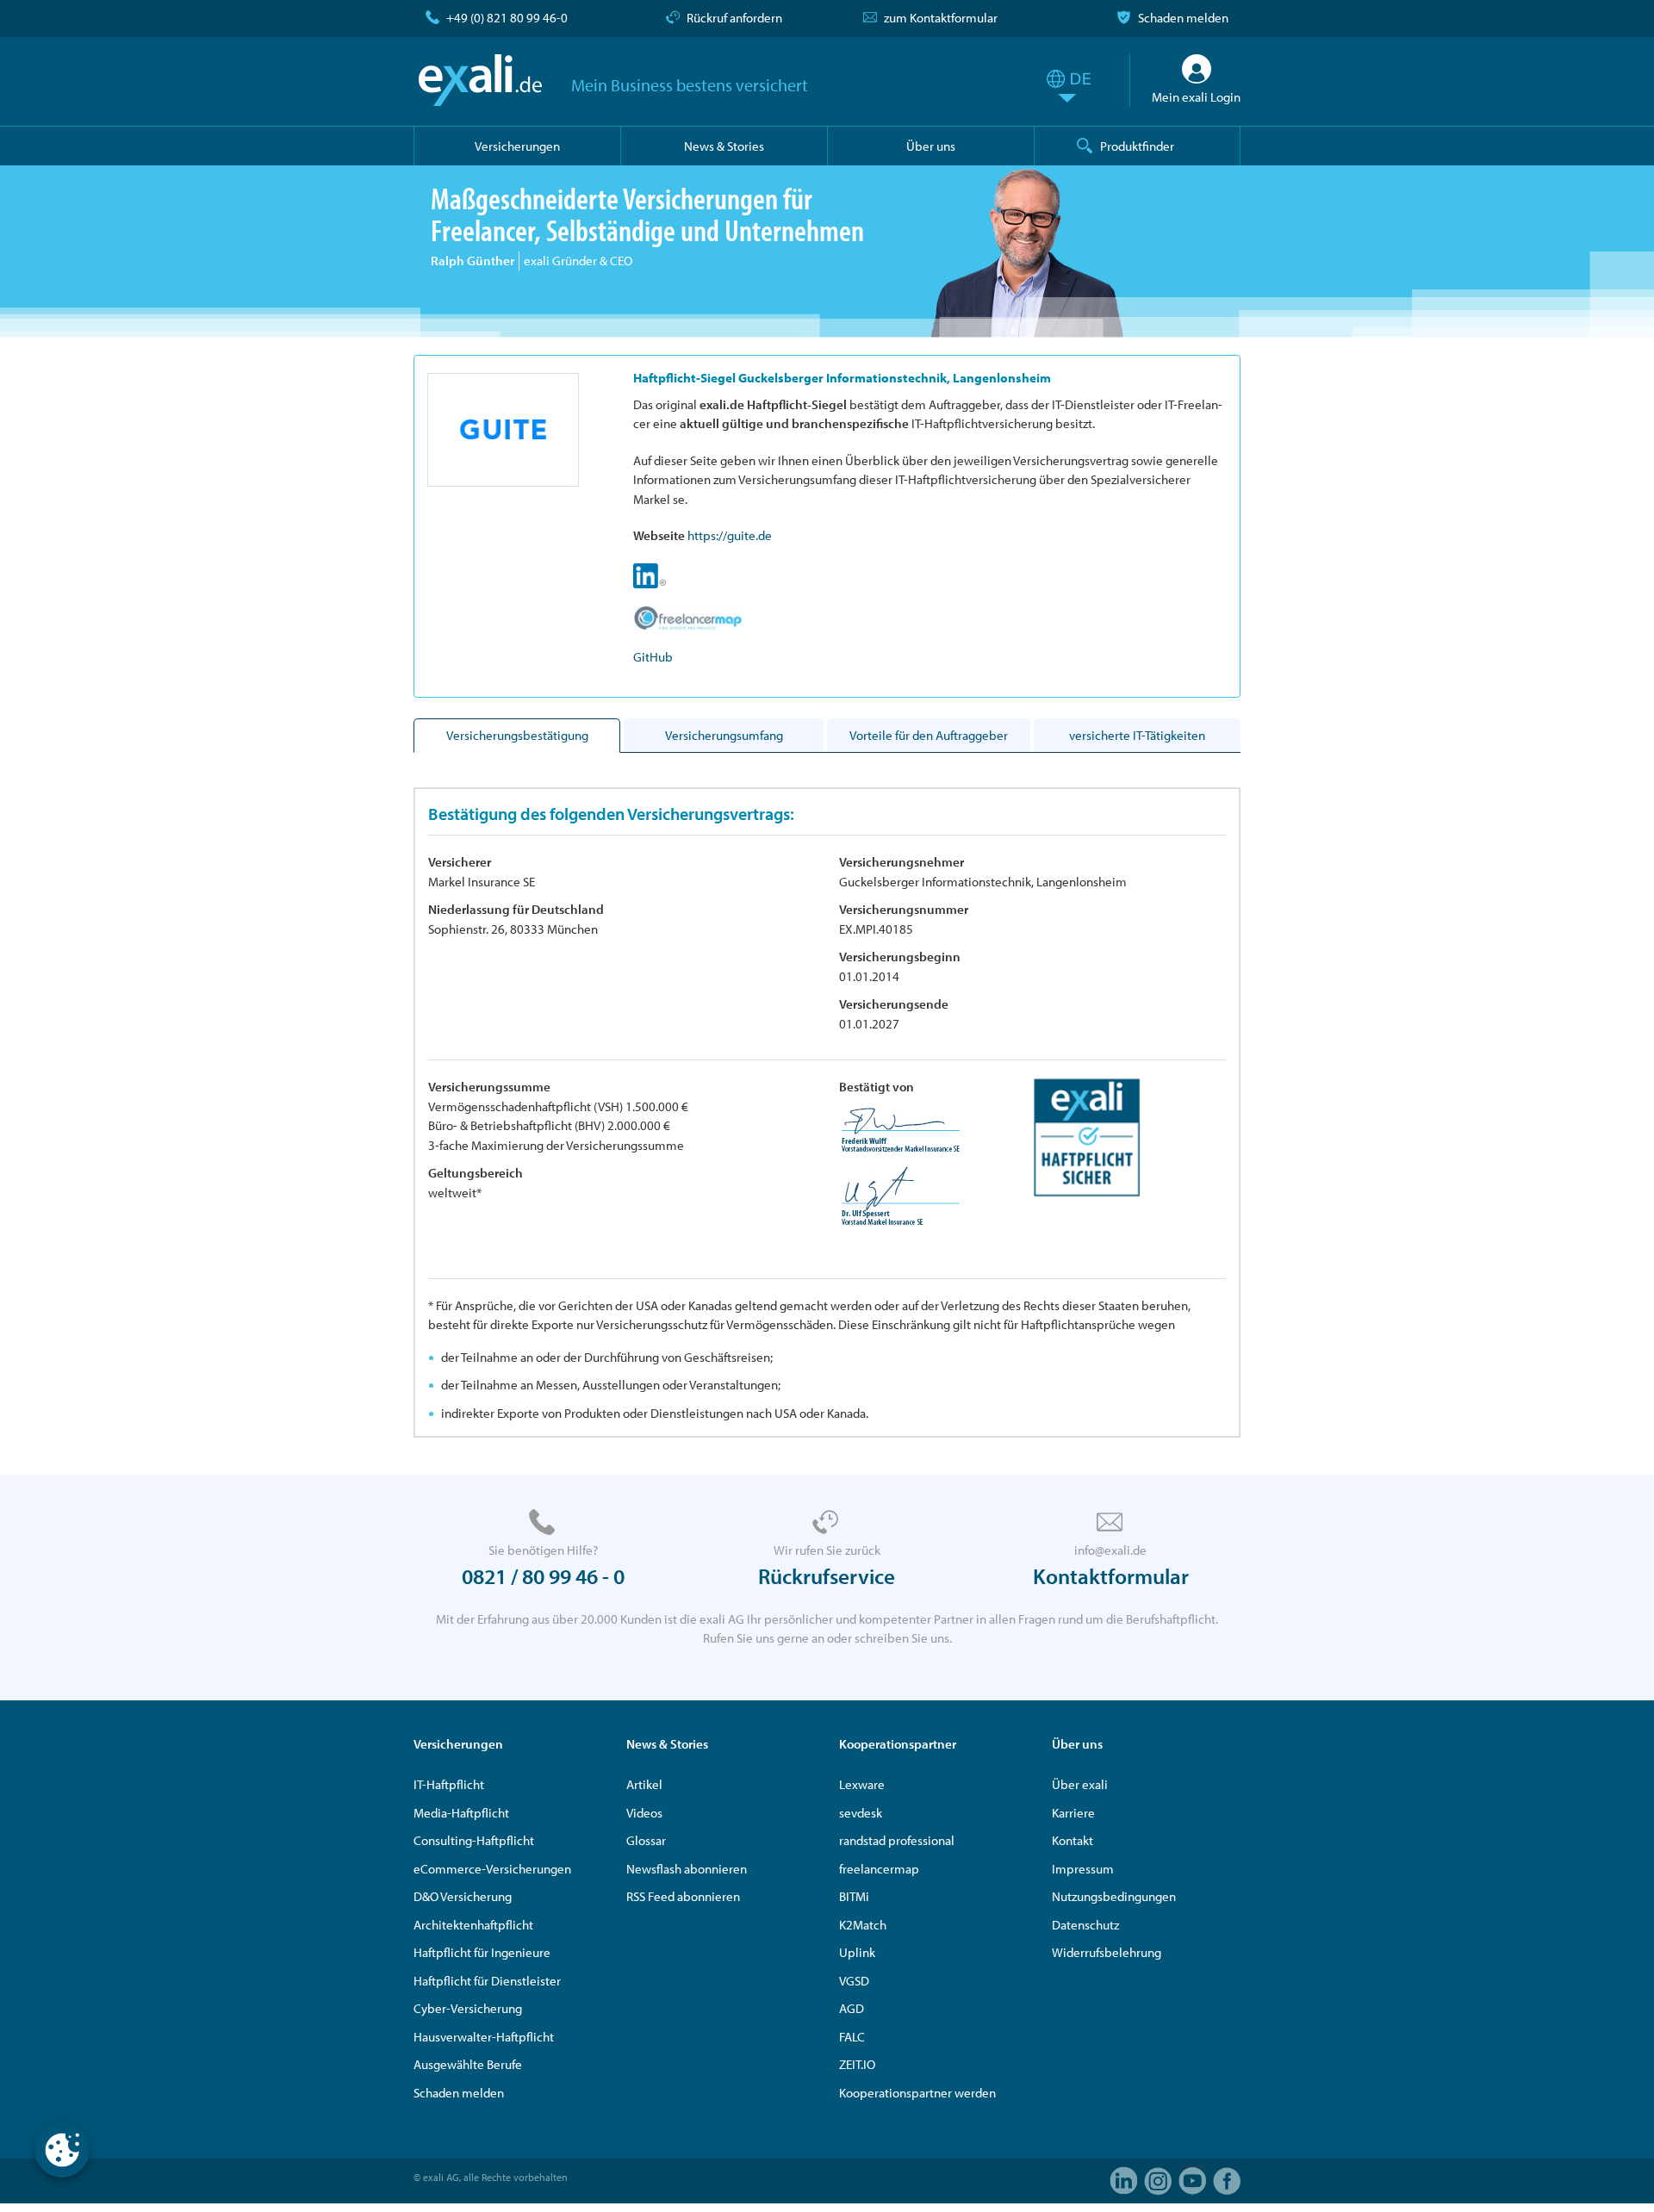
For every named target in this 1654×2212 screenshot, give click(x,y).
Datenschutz (1085, 1925)
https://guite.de (730, 535)
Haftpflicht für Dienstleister (487, 1981)
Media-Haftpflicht (461, 1813)
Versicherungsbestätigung (517, 735)
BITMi (854, 1896)
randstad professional (897, 1840)
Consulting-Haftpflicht (474, 1840)
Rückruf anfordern (734, 18)
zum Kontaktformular (941, 18)
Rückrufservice (827, 1576)
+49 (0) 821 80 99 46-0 (507, 18)
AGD (852, 2008)
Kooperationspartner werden (917, 2093)
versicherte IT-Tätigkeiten (1137, 735)
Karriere (1073, 1813)
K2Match (863, 1925)
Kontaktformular (1111, 1576)
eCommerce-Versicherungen (492, 1869)
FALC (852, 2037)
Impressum (1083, 1869)
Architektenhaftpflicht (473, 1925)
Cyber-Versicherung (468, 2008)
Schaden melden (1183, 18)
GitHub (653, 657)
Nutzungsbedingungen (1114, 1896)
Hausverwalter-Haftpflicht (484, 2037)
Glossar (646, 1840)
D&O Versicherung (463, 1896)
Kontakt (1073, 1840)
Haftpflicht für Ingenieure (482, 1952)
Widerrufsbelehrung (1107, 1952)
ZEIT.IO (857, 2064)
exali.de (480, 80)
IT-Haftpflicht (449, 1784)
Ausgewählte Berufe (468, 2064)
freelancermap (879, 1869)
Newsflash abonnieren (687, 1869)
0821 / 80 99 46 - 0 (543, 1576)
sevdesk (861, 1813)
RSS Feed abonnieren (683, 1896)
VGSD (854, 1981)
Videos (644, 1813)
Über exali (1080, 1784)
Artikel (644, 1784)
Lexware (862, 1784)
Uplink (857, 1952)
